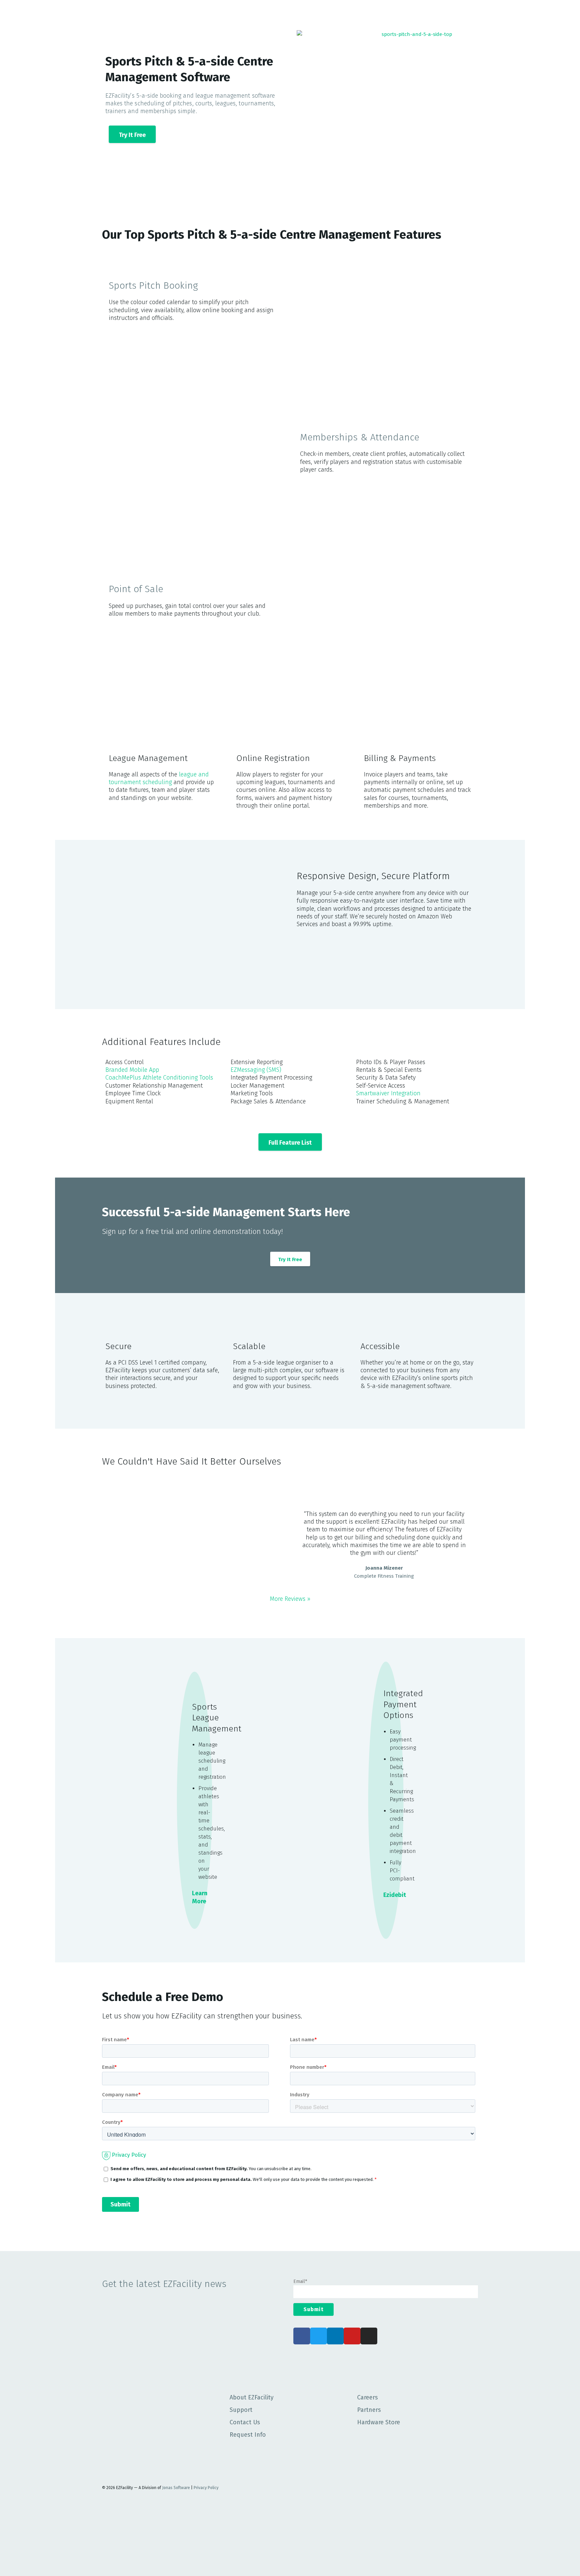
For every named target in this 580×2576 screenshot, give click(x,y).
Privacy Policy (206, 2488)
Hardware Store (379, 2422)
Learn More (200, 1897)
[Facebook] (302, 2336)
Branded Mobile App (132, 1070)
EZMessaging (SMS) (256, 1070)
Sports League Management (217, 1718)
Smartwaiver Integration (388, 1093)
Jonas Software (176, 2488)
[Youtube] (352, 2336)
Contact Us (245, 2422)
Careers (368, 2397)
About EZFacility (252, 2397)
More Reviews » (290, 1599)
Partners (369, 2410)
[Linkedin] (335, 2336)
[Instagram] (369, 2336)
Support (241, 2410)
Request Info (248, 2435)
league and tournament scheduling (159, 778)
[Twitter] (319, 2336)
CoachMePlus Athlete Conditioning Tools (159, 1078)
